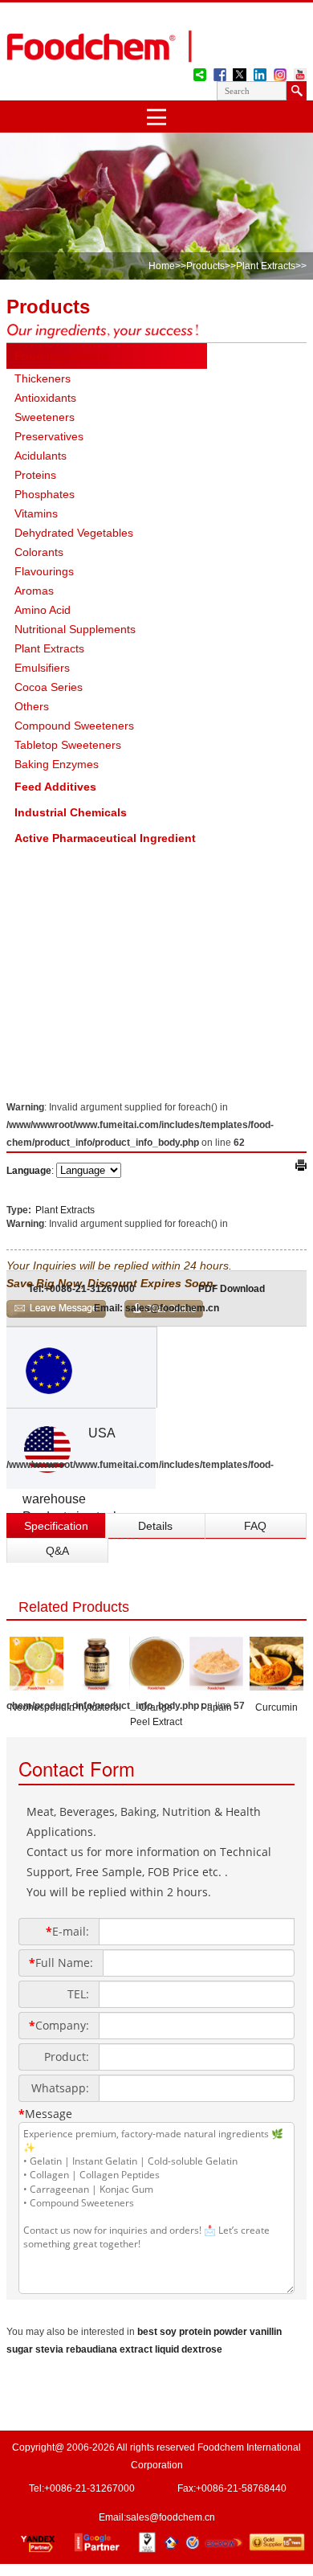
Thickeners (43, 378)
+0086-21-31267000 (89, 2488)
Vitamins (36, 513)
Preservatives (49, 436)
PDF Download (232, 1289)
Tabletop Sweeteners (68, 745)
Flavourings (44, 571)
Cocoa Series (49, 687)
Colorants (39, 552)
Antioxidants (45, 398)
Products (205, 266)
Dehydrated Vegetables (74, 533)
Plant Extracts (266, 266)
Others (32, 706)
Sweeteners (45, 417)
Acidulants (41, 456)
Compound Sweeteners (74, 726)
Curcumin (276, 1707)
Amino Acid (43, 610)
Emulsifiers (42, 668)
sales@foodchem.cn (171, 2517)
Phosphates (45, 494)
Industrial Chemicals (71, 812)
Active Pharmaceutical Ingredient (105, 838)
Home (162, 266)
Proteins (35, 475)
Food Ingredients (62, 356)
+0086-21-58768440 (241, 2488)
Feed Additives (55, 787)
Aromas (34, 591)
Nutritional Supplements (75, 629)
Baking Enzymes (57, 764)
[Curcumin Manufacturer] (276, 1686)
